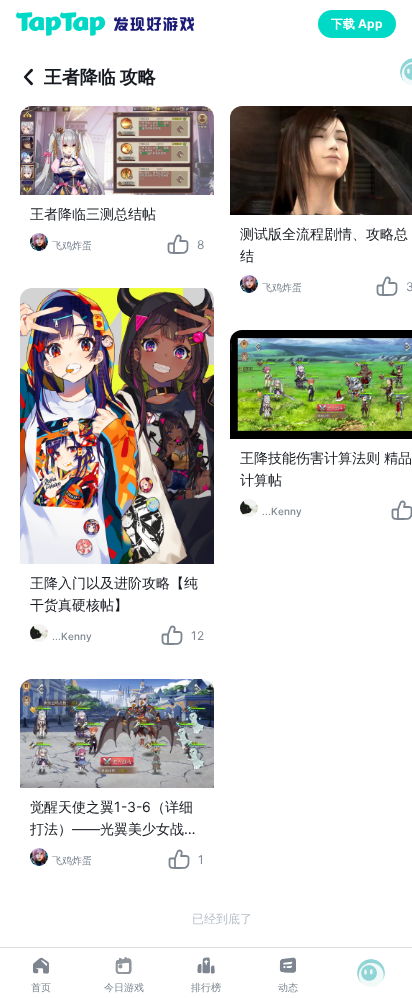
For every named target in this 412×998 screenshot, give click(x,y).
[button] (371, 973)
